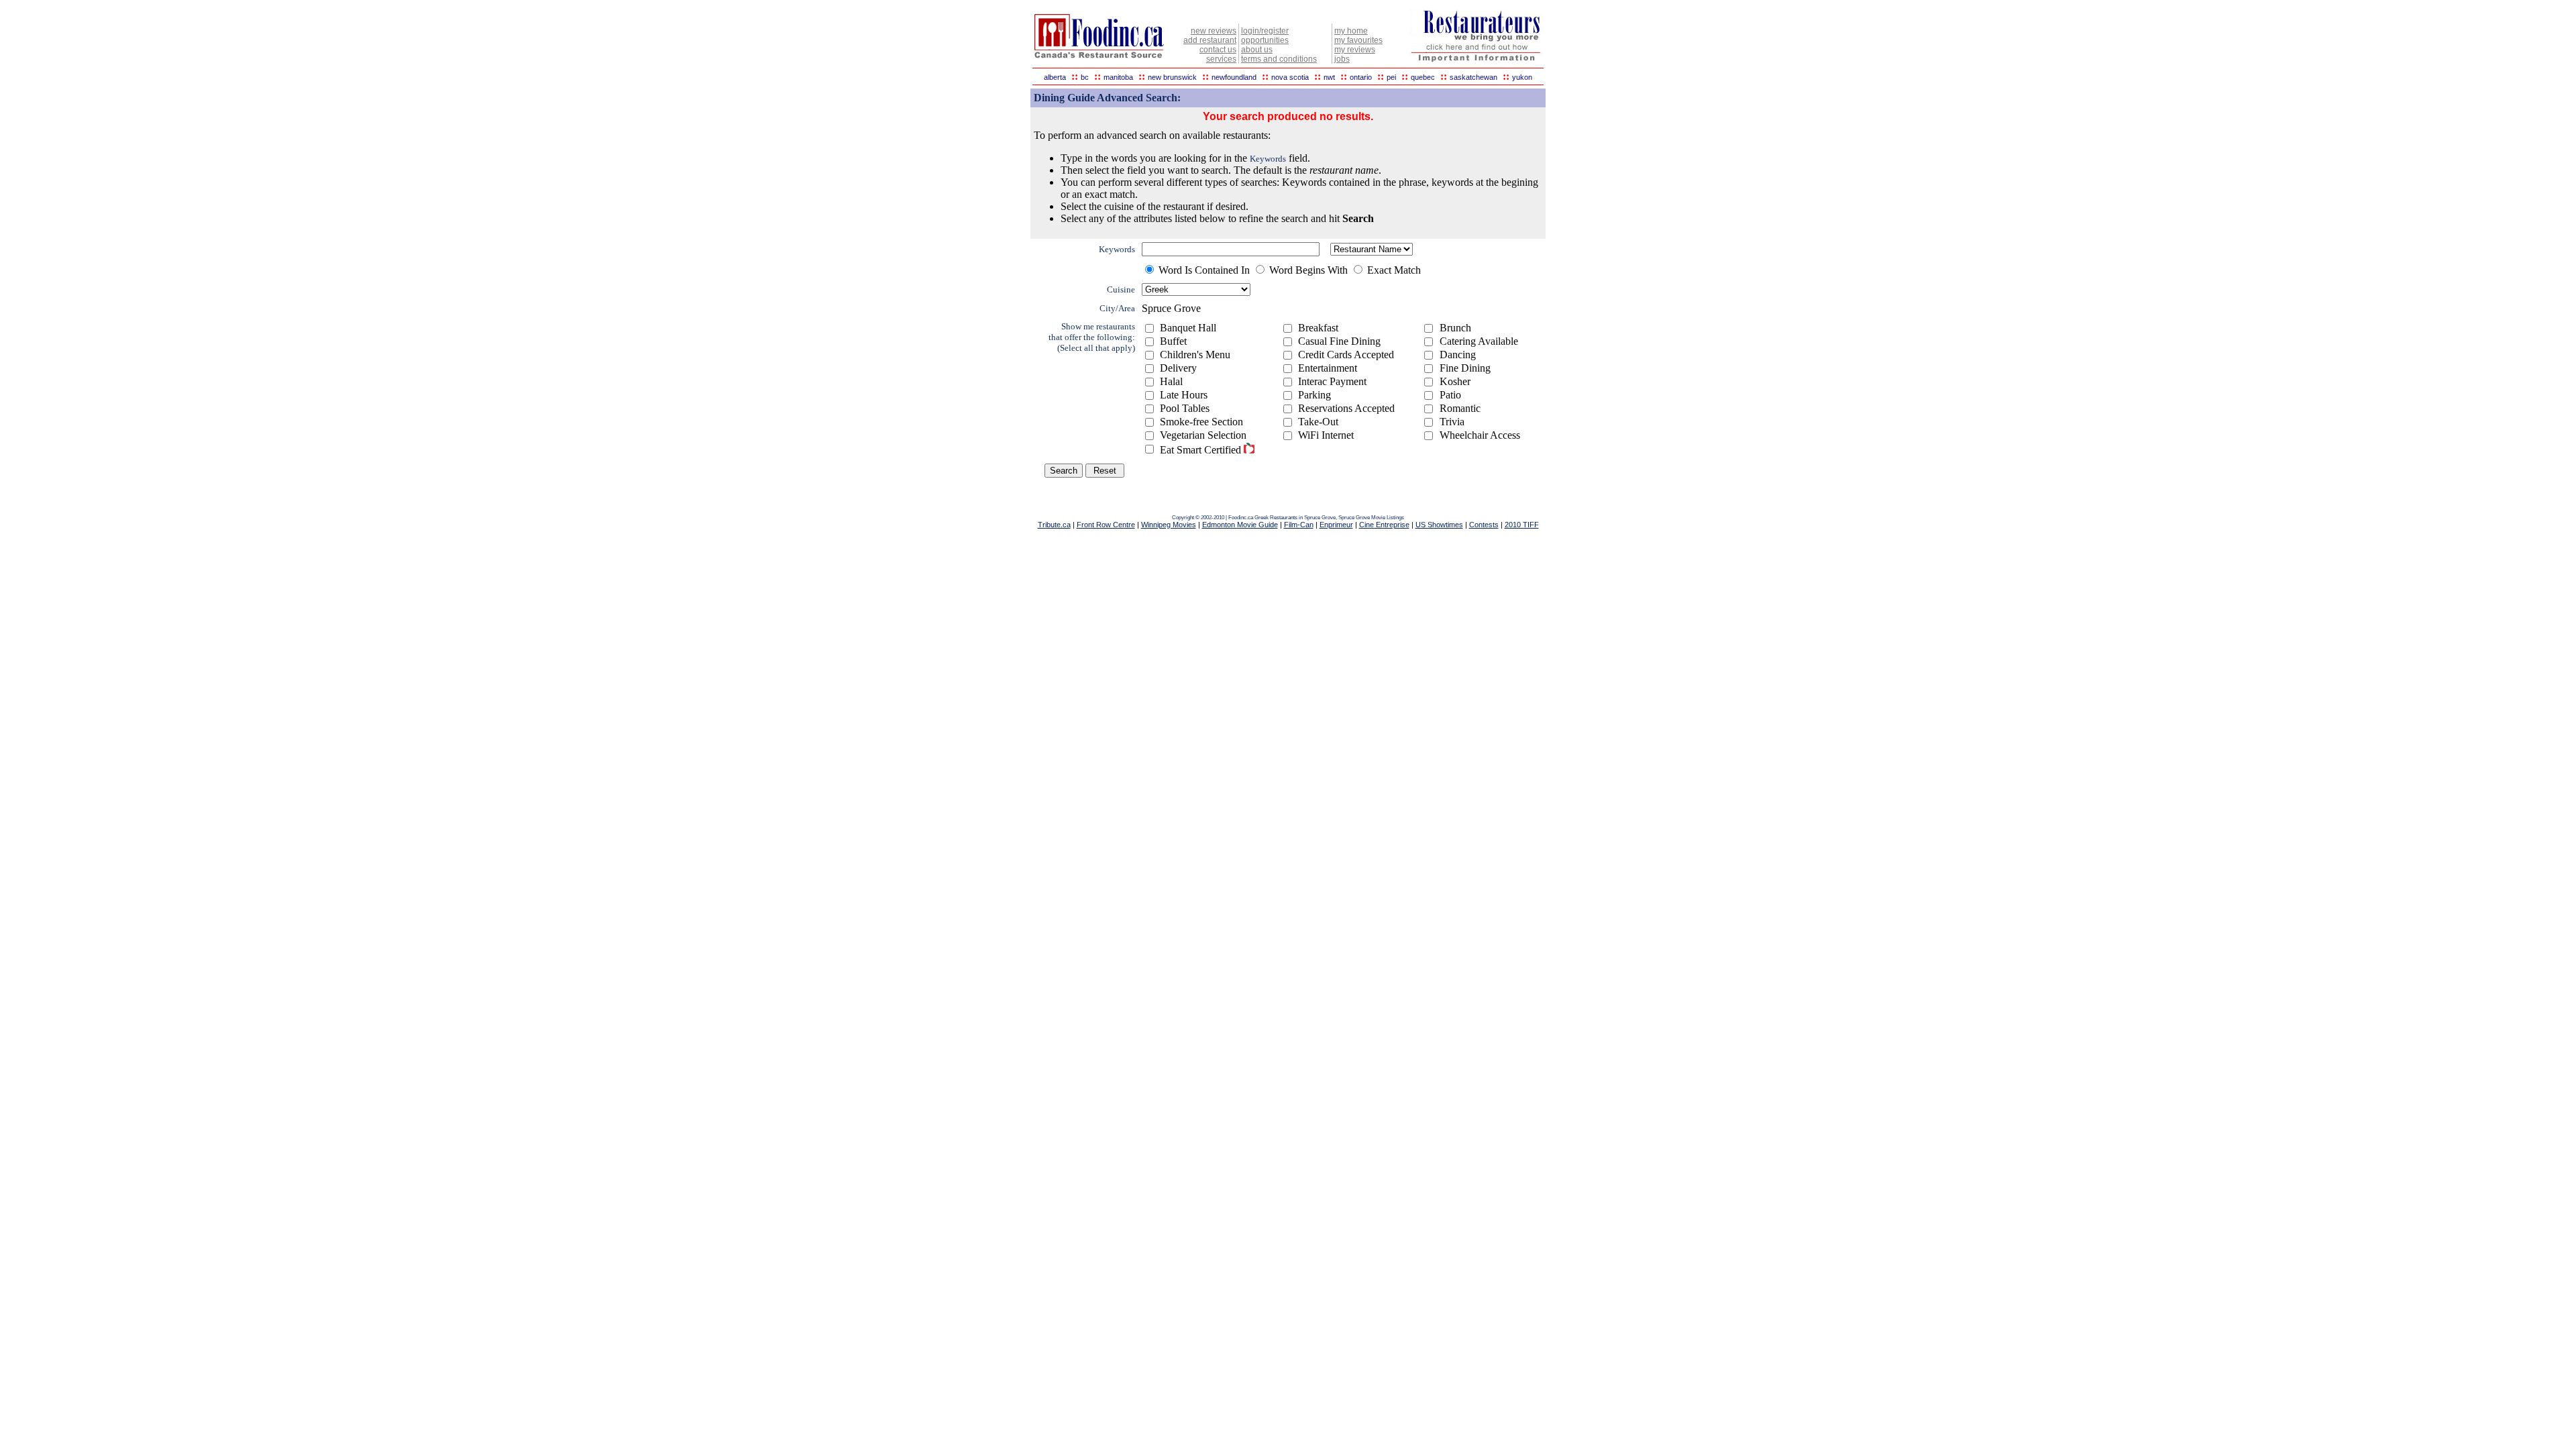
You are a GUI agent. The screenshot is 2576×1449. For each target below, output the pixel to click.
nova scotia (1290, 77)
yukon (1522, 77)
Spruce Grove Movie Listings (1371, 518)
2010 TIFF (1522, 525)
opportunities (1265, 40)
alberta (1055, 77)
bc (1085, 77)
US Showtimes (1439, 525)
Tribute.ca (1054, 525)
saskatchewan (1473, 77)
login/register (1265, 31)
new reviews (1214, 31)
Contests (1484, 525)
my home (1351, 31)
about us (1257, 50)
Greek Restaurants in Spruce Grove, (1296, 518)
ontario (1361, 77)
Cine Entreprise (1384, 525)
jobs (1342, 59)
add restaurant (1210, 40)
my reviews (1355, 50)
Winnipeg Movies (1169, 525)
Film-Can (1299, 525)
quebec (1423, 77)
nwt (1329, 77)
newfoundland (1234, 77)
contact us (1218, 50)
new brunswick (1172, 77)
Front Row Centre (1106, 525)
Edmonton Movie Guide (1240, 525)
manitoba (1118, 77)
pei (1391, 77)
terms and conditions (1279, 59)
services (1221, 59)
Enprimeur (1336, 525)
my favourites (1358, 40)
